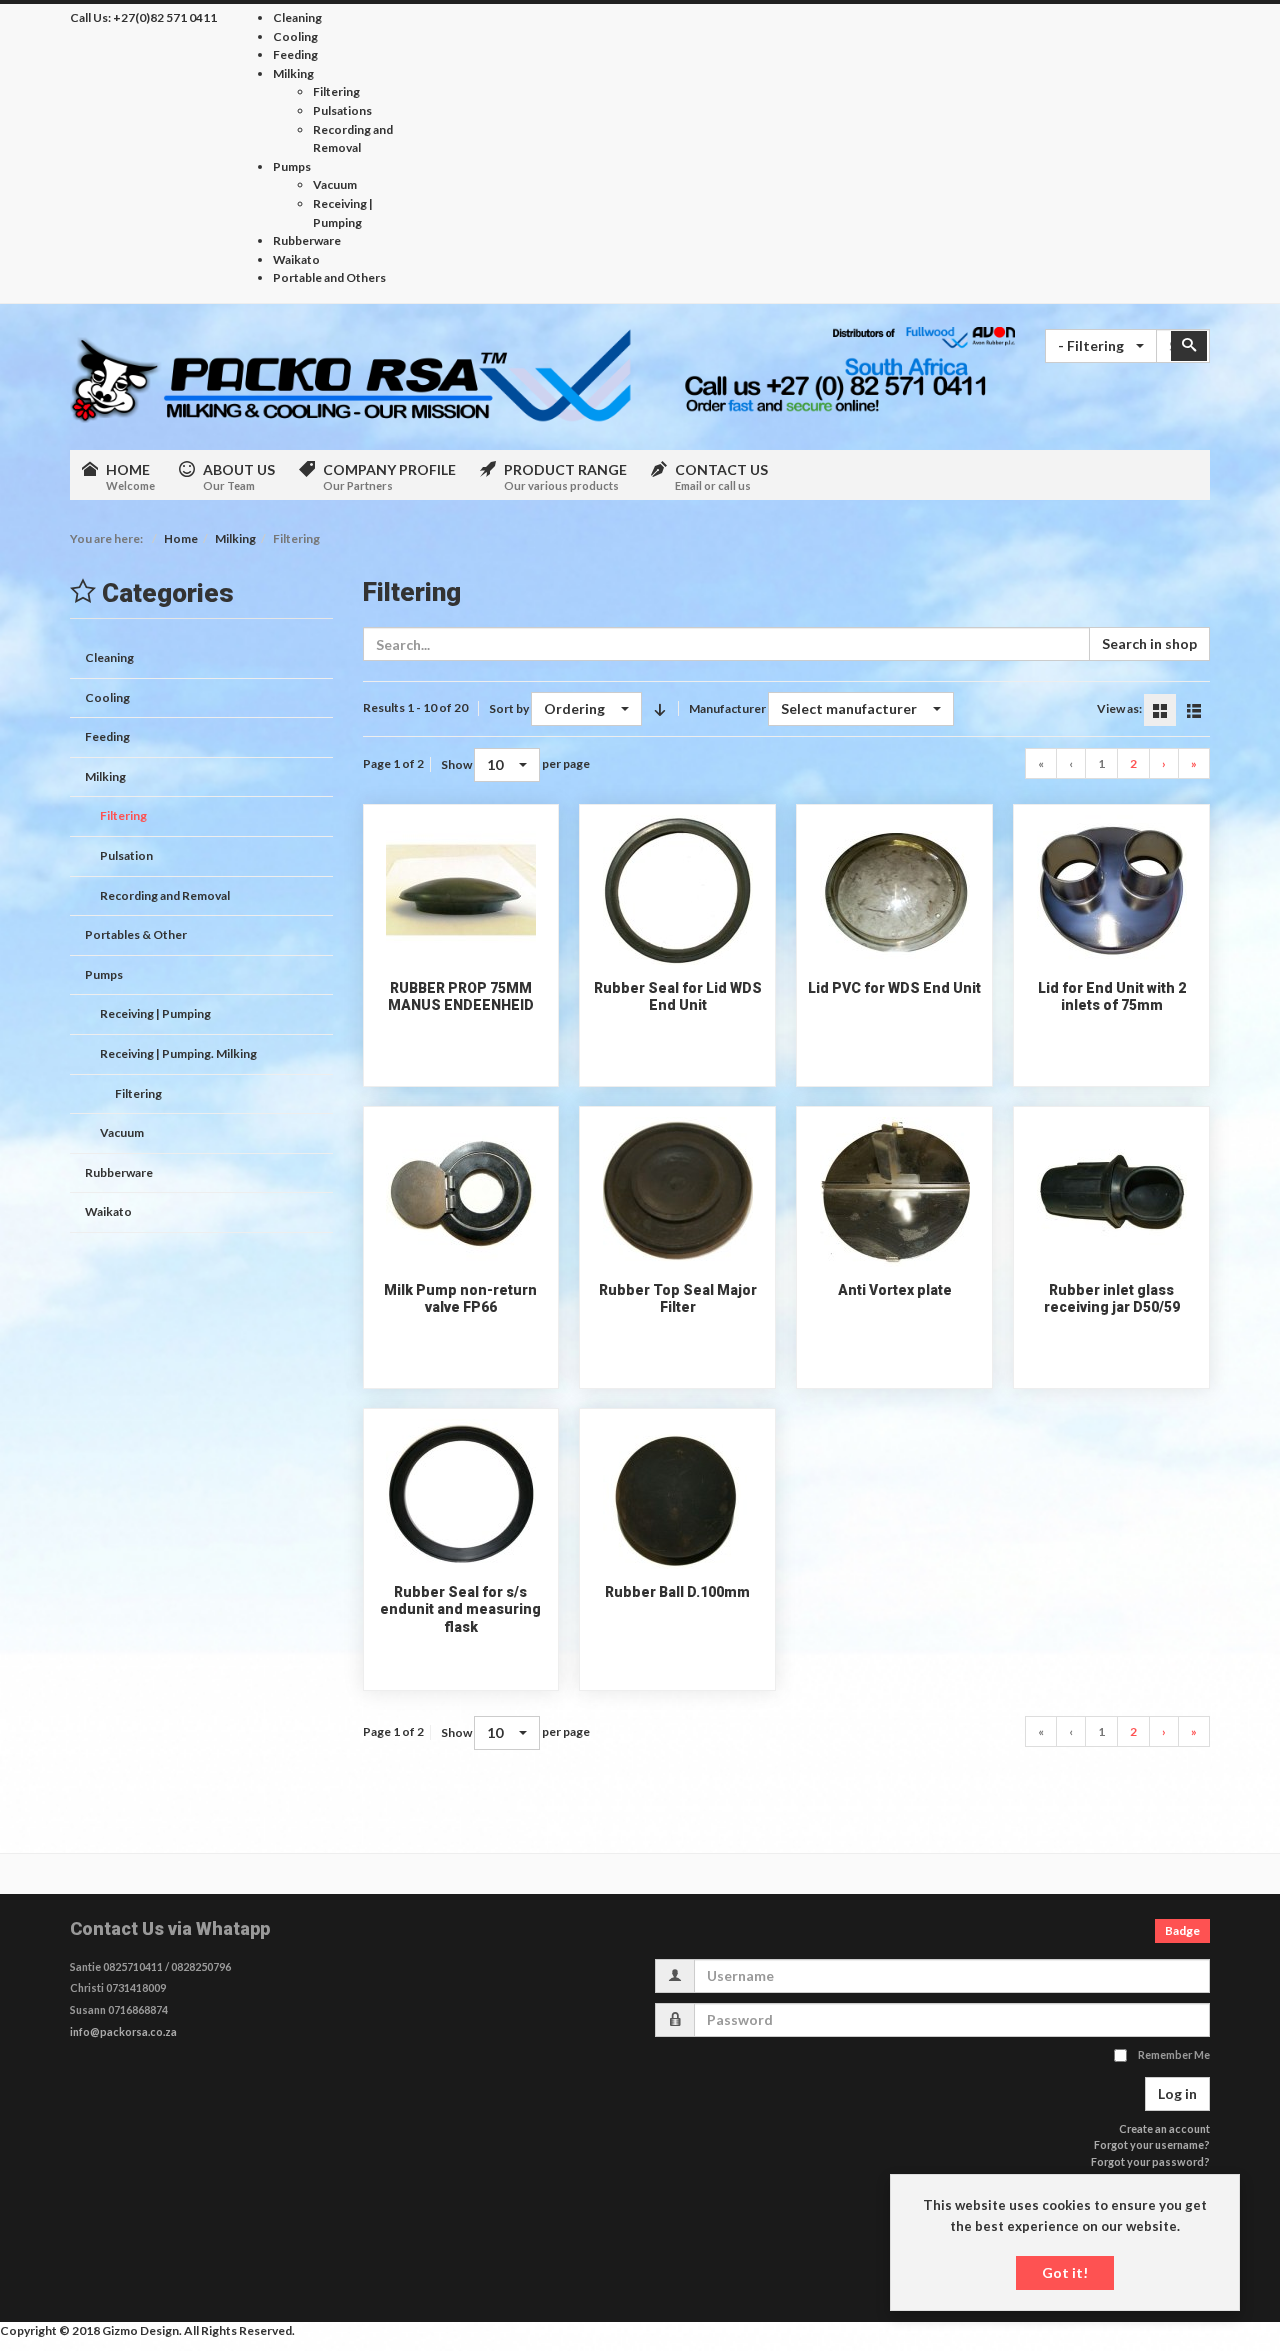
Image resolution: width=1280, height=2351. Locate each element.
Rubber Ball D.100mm (677, 1592)
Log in (1177, 2093)
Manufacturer (727, 708)
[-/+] (660, 709)
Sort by (509, 708)
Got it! (1065, 2272)
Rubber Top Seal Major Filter (678, 1299)
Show (456, 764)
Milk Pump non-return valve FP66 (460, 1299)
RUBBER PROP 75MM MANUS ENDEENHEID (461, 997)
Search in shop (1149, 643)
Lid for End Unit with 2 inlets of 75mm (1112, 997)
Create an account (1164, 2128)
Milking (235, 538)
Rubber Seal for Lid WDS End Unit (678, 997)
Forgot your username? (1152, 2144)
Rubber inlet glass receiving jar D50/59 (1112, 1299)
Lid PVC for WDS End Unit (894, 988)
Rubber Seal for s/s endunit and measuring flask (460, 1609)
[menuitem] (297, 17)
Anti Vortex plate (895, 1290)
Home (181, 538)
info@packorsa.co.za (123, 2031)
